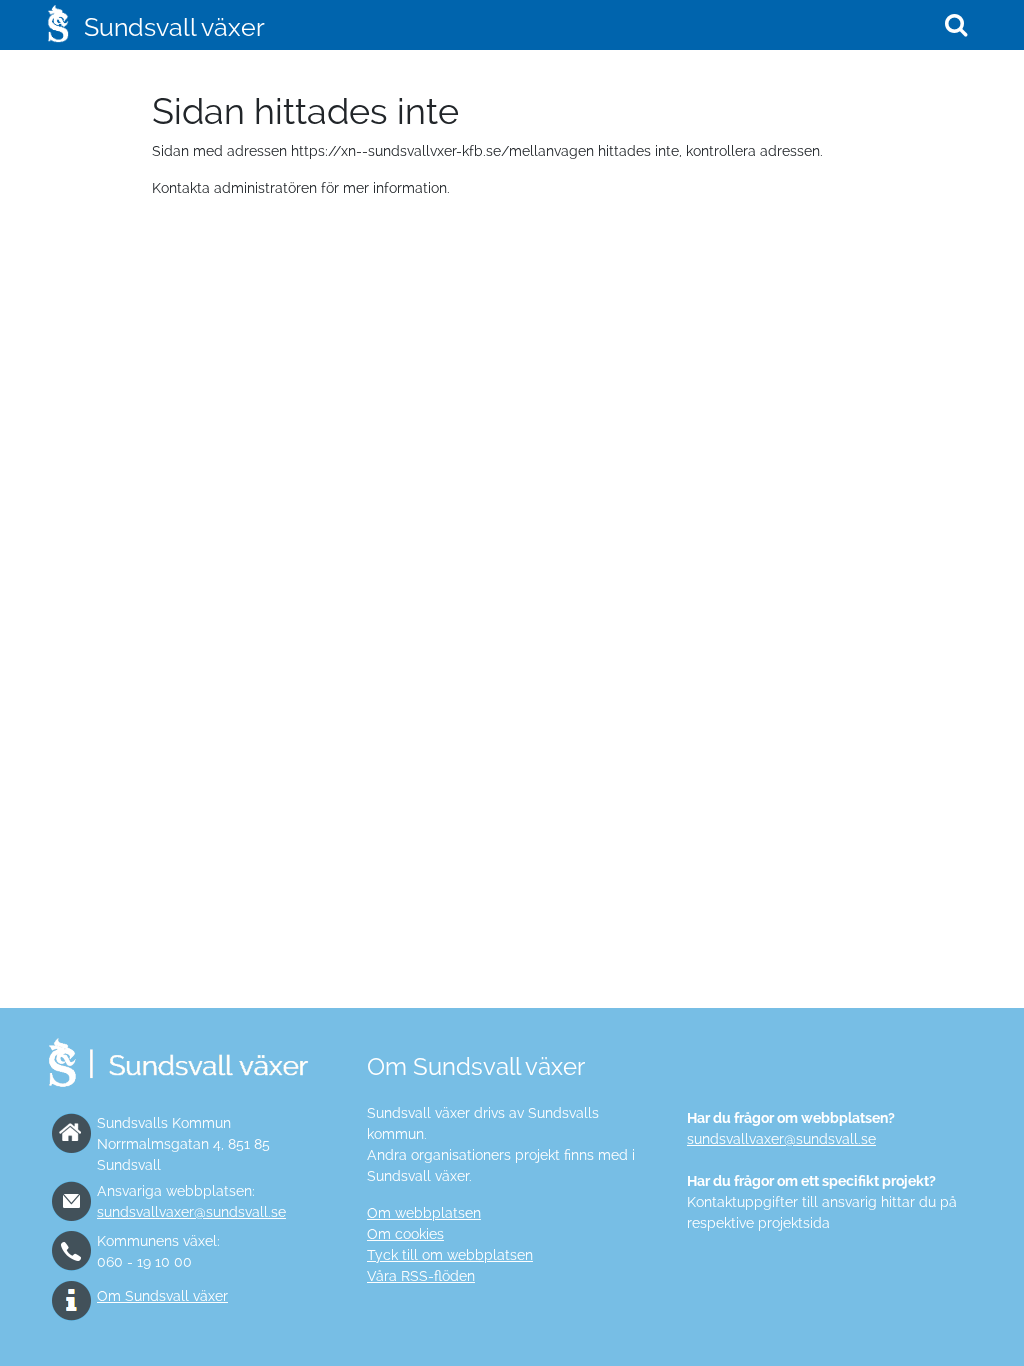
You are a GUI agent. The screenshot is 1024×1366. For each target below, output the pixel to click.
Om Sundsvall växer (162, 1296)
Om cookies (405, 1234)
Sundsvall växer (174, 27)
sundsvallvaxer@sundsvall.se (191, 1212)
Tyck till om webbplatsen (450, 1255)
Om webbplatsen (424, 1213)
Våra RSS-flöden (421, 1276)
